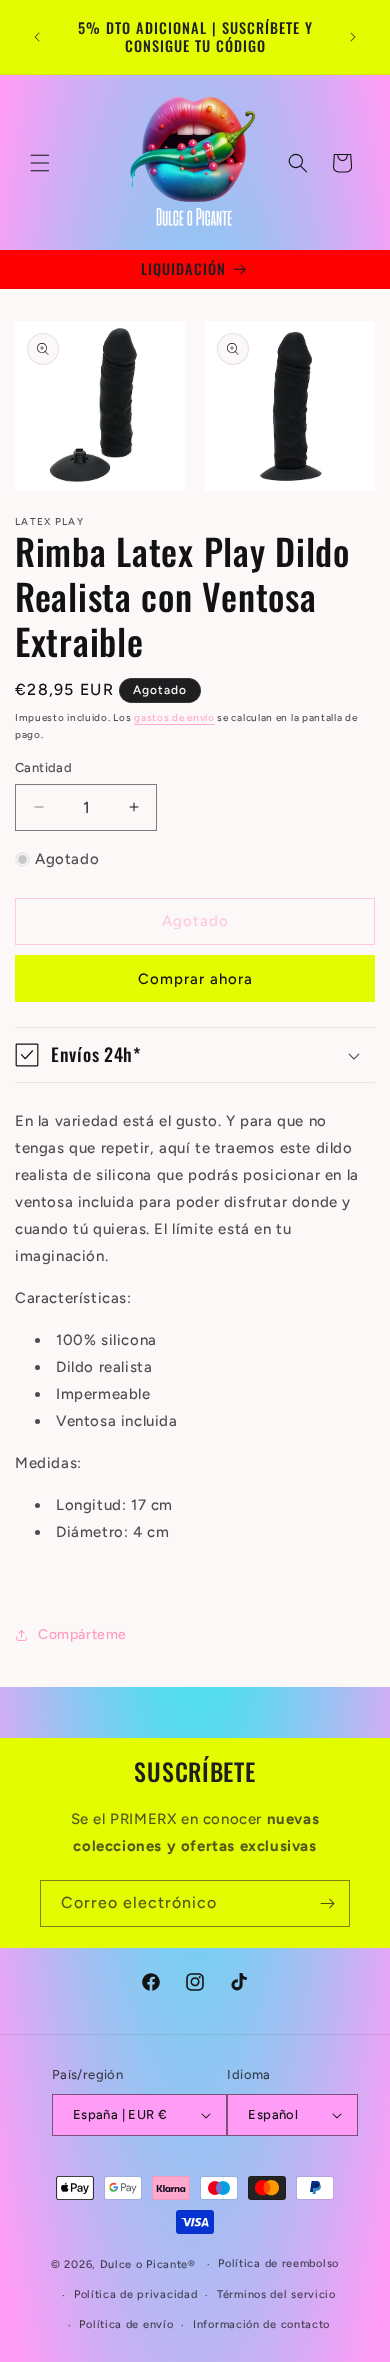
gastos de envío (174, 717)
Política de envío (126, 2324)
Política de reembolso (278, 2263)
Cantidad (43, 767)
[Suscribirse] (327, 1903)
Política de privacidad (135, 2294)
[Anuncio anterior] (37, 37)
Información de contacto (261, 2324)
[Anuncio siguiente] (353, 37)
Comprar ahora (195, 979)
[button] (40, 163)
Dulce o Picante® (148, 2264)
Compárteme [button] (82, 1634)
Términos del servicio (276, 2294)
